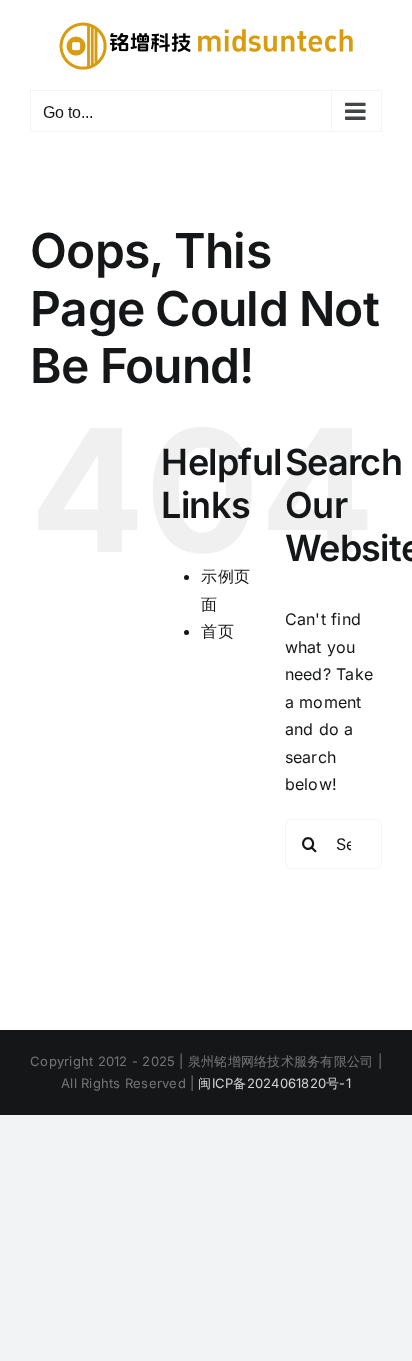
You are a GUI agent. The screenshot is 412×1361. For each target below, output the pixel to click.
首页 (217, 631)
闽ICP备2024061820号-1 (274, 1083)
